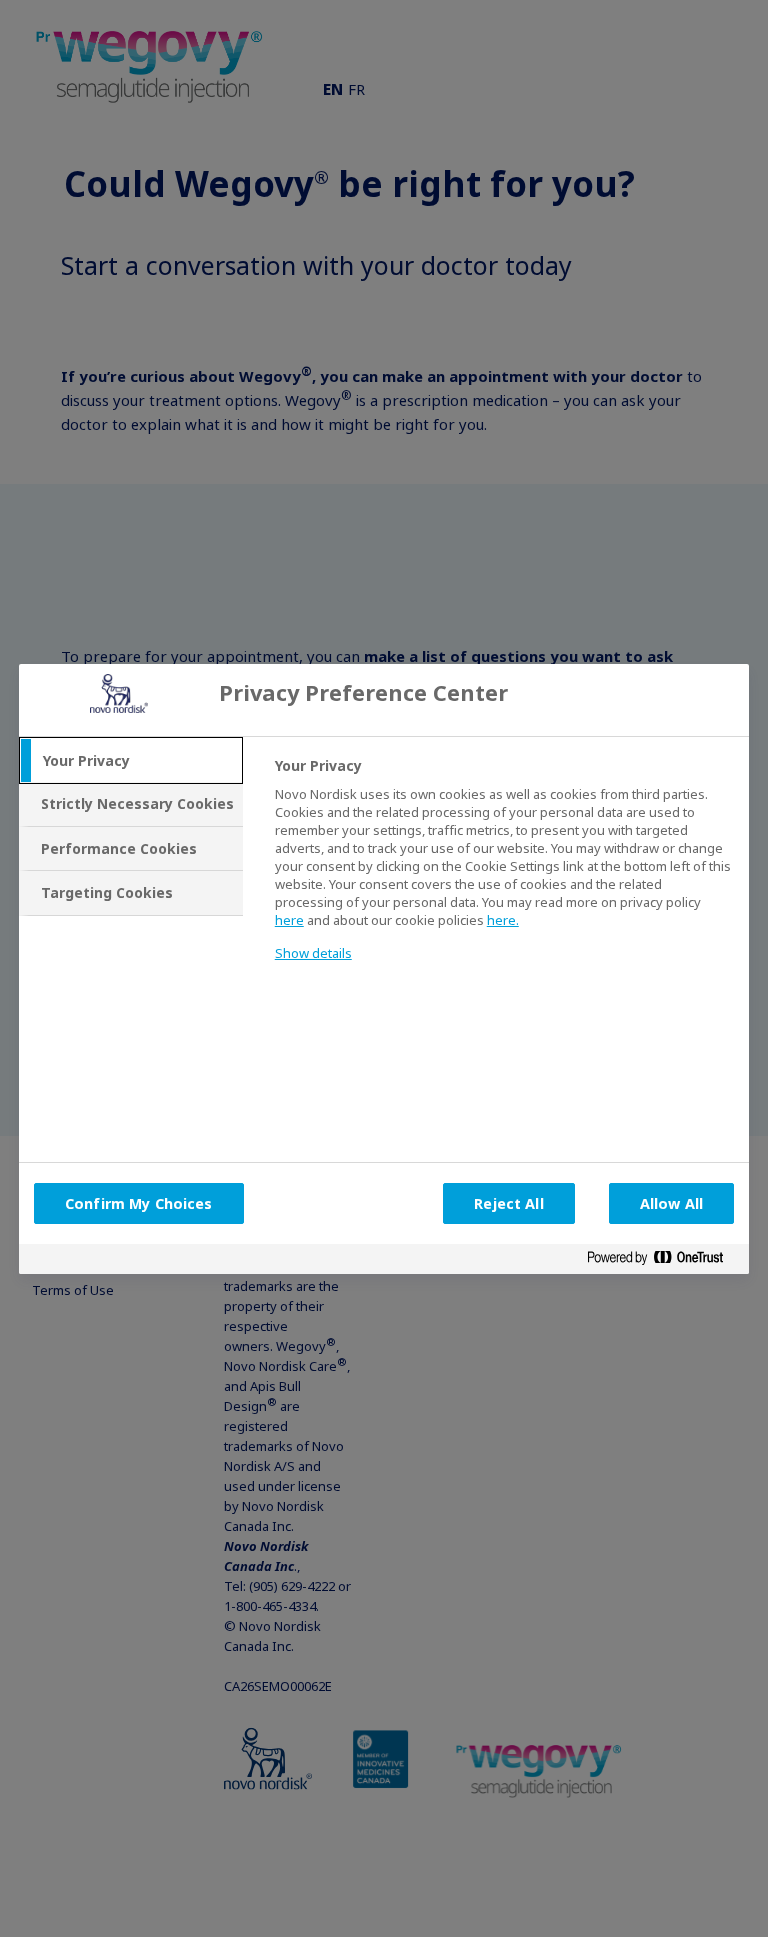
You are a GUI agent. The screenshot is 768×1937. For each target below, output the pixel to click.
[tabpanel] (503, 872)
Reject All (508, 1203)
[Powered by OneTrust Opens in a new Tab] (663, 1261)
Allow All (671, 1203)
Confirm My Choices (139, 1203)
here (289, 920)
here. (503, 920)
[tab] (131, 761)
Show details (313, 953)
